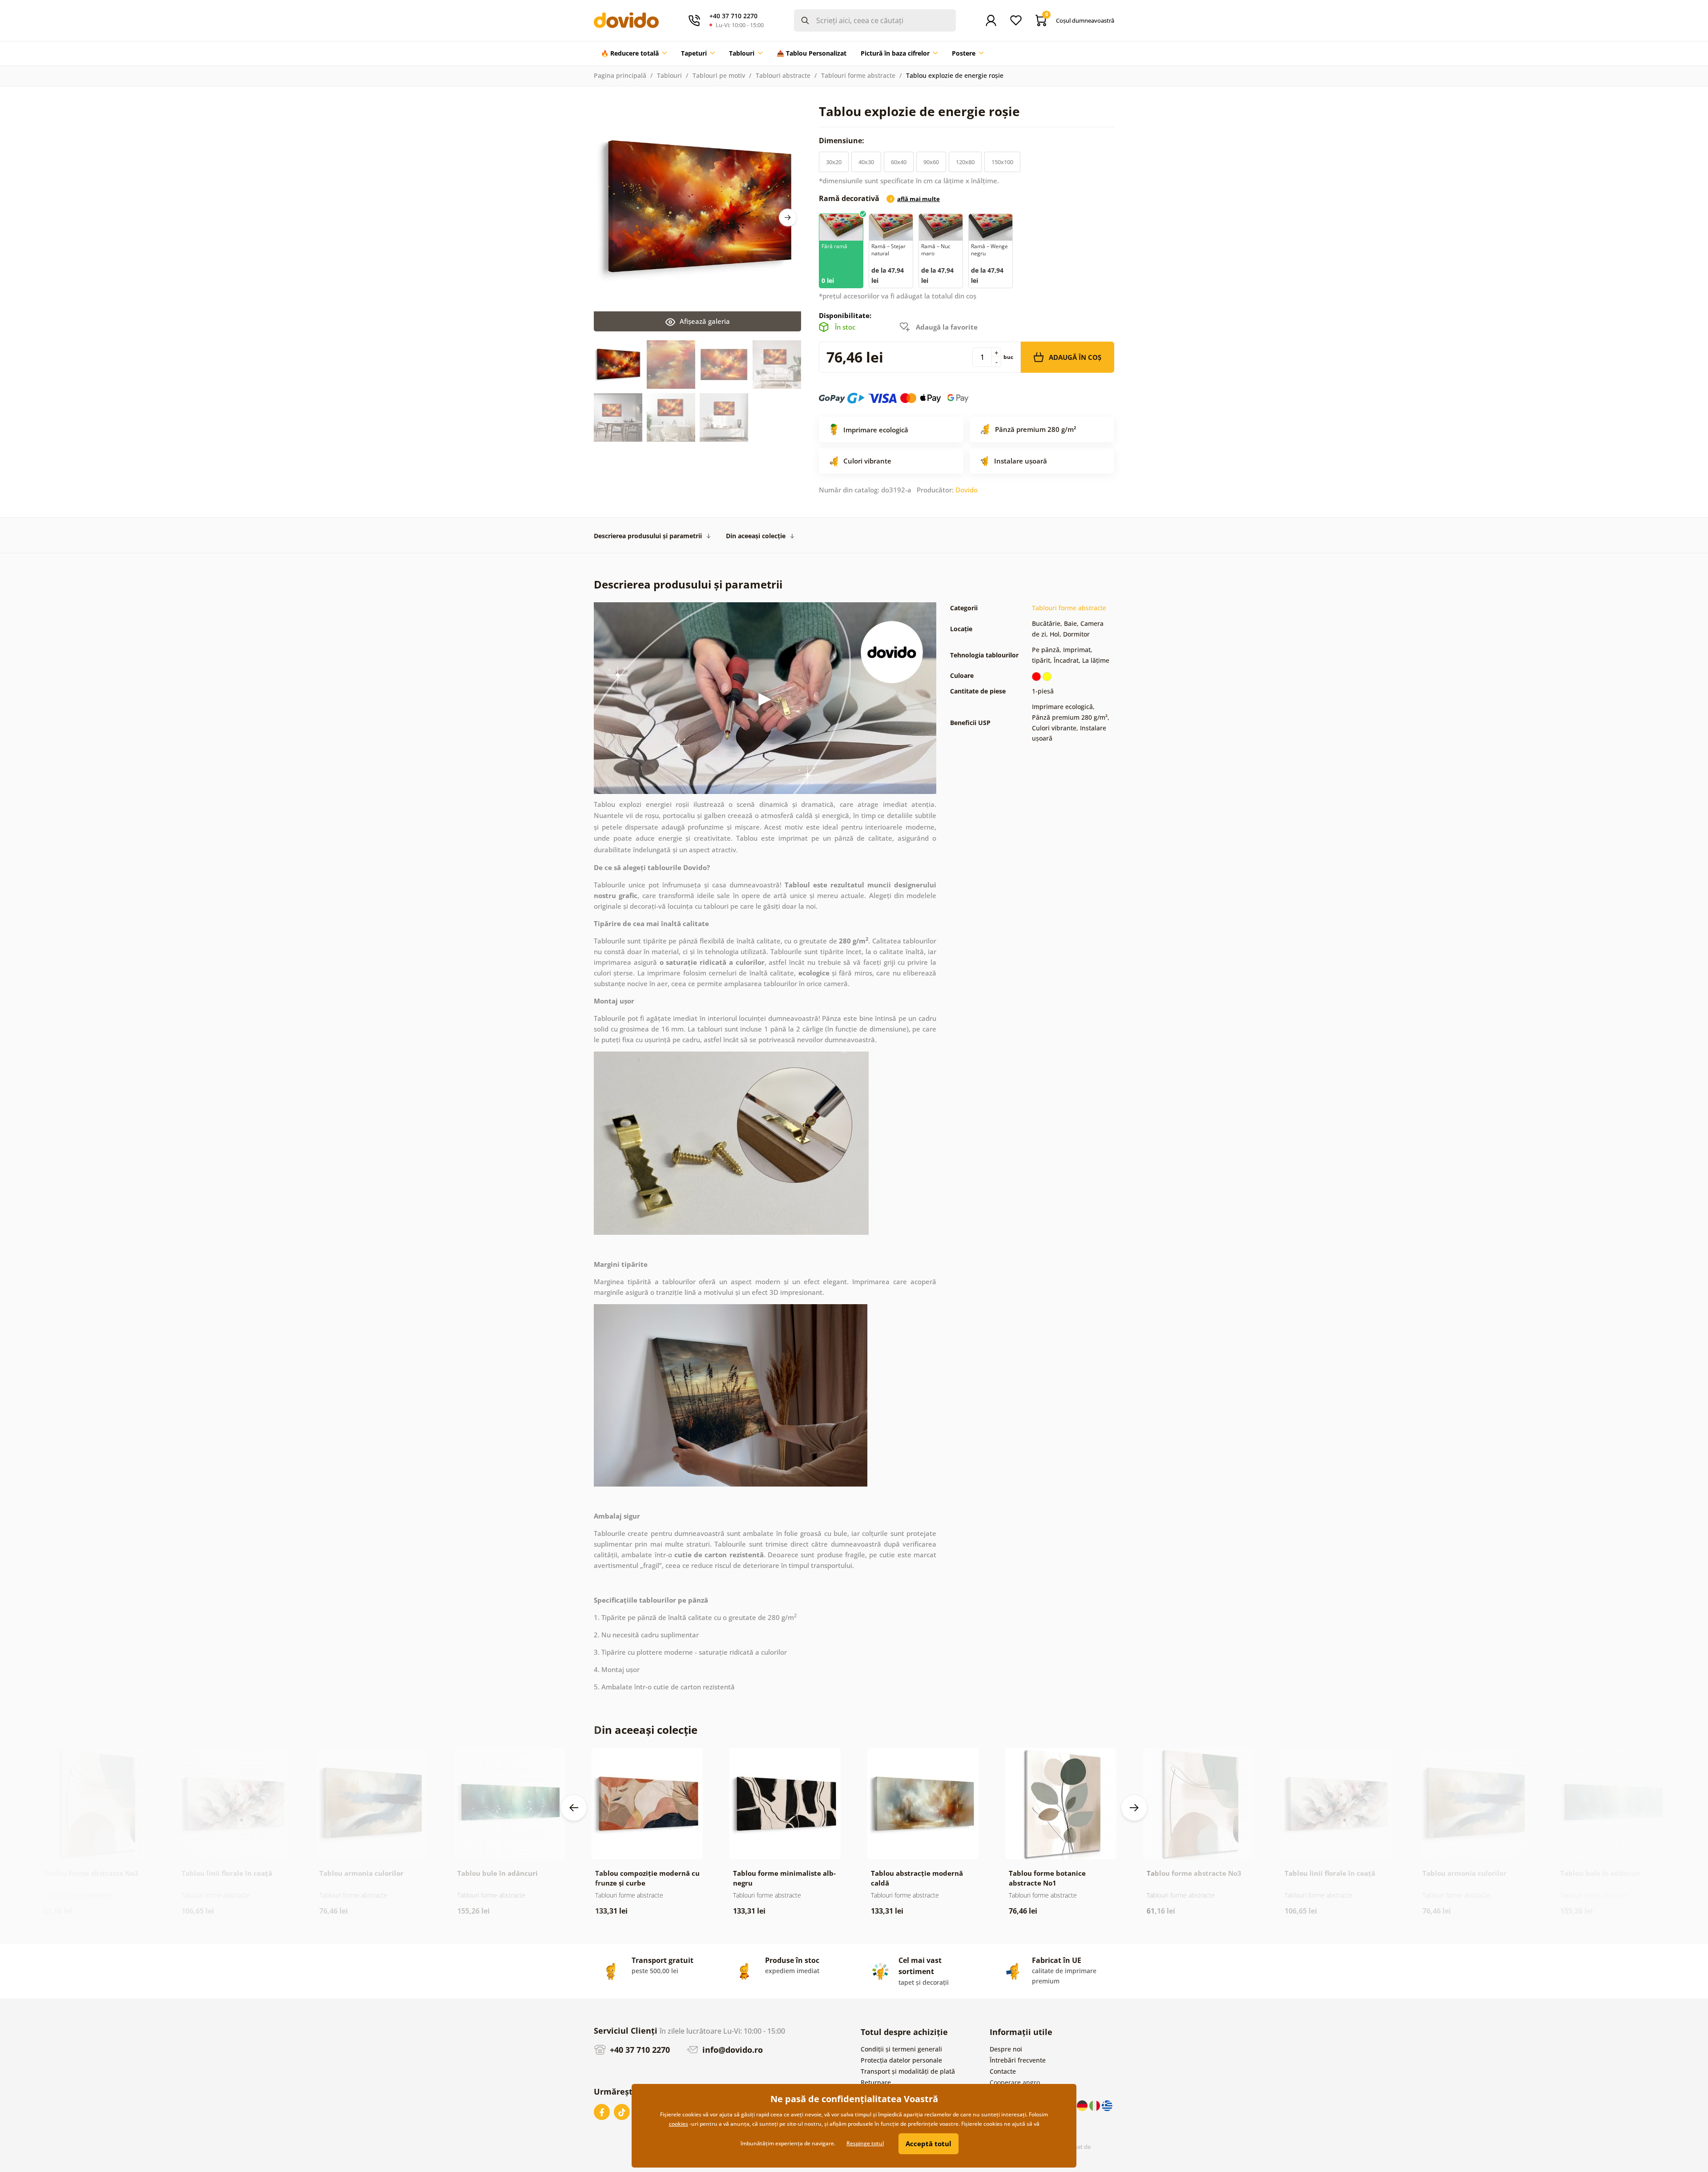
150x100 (1002, 162)
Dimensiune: (842, 141)
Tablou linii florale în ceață (227, 1873)
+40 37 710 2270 (639, 2050)
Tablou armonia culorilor (361, 1873)
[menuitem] (634, 53)
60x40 (899, 162)
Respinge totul (865, 2143)
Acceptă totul (929, 2144)
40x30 (866, 162)
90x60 (931, 162)
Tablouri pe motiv (719, 75)
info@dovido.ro (731, 2050)
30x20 (834, 162)
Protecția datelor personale (901, 2060)
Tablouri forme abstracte (858, 75)
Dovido (967, 490)
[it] (1096, 2105)
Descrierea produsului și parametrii (648, 536)
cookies (679, 2124)
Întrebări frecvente (1018, 2060)
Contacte (1003, 2071)
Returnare (876, 2082)
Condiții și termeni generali (901, 2049)
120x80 (965, 162)
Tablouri (669, 75)
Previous (574, 1808)
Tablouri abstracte (783, 75)
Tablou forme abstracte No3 (91, 1873)
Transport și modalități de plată (908, 2071)
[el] (1107, 2105)
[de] (1083, 2105)
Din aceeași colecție (756, 536)
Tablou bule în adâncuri (497, 1873)
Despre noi (1006, 2049)
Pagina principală (620, 75)
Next (788, 218)
